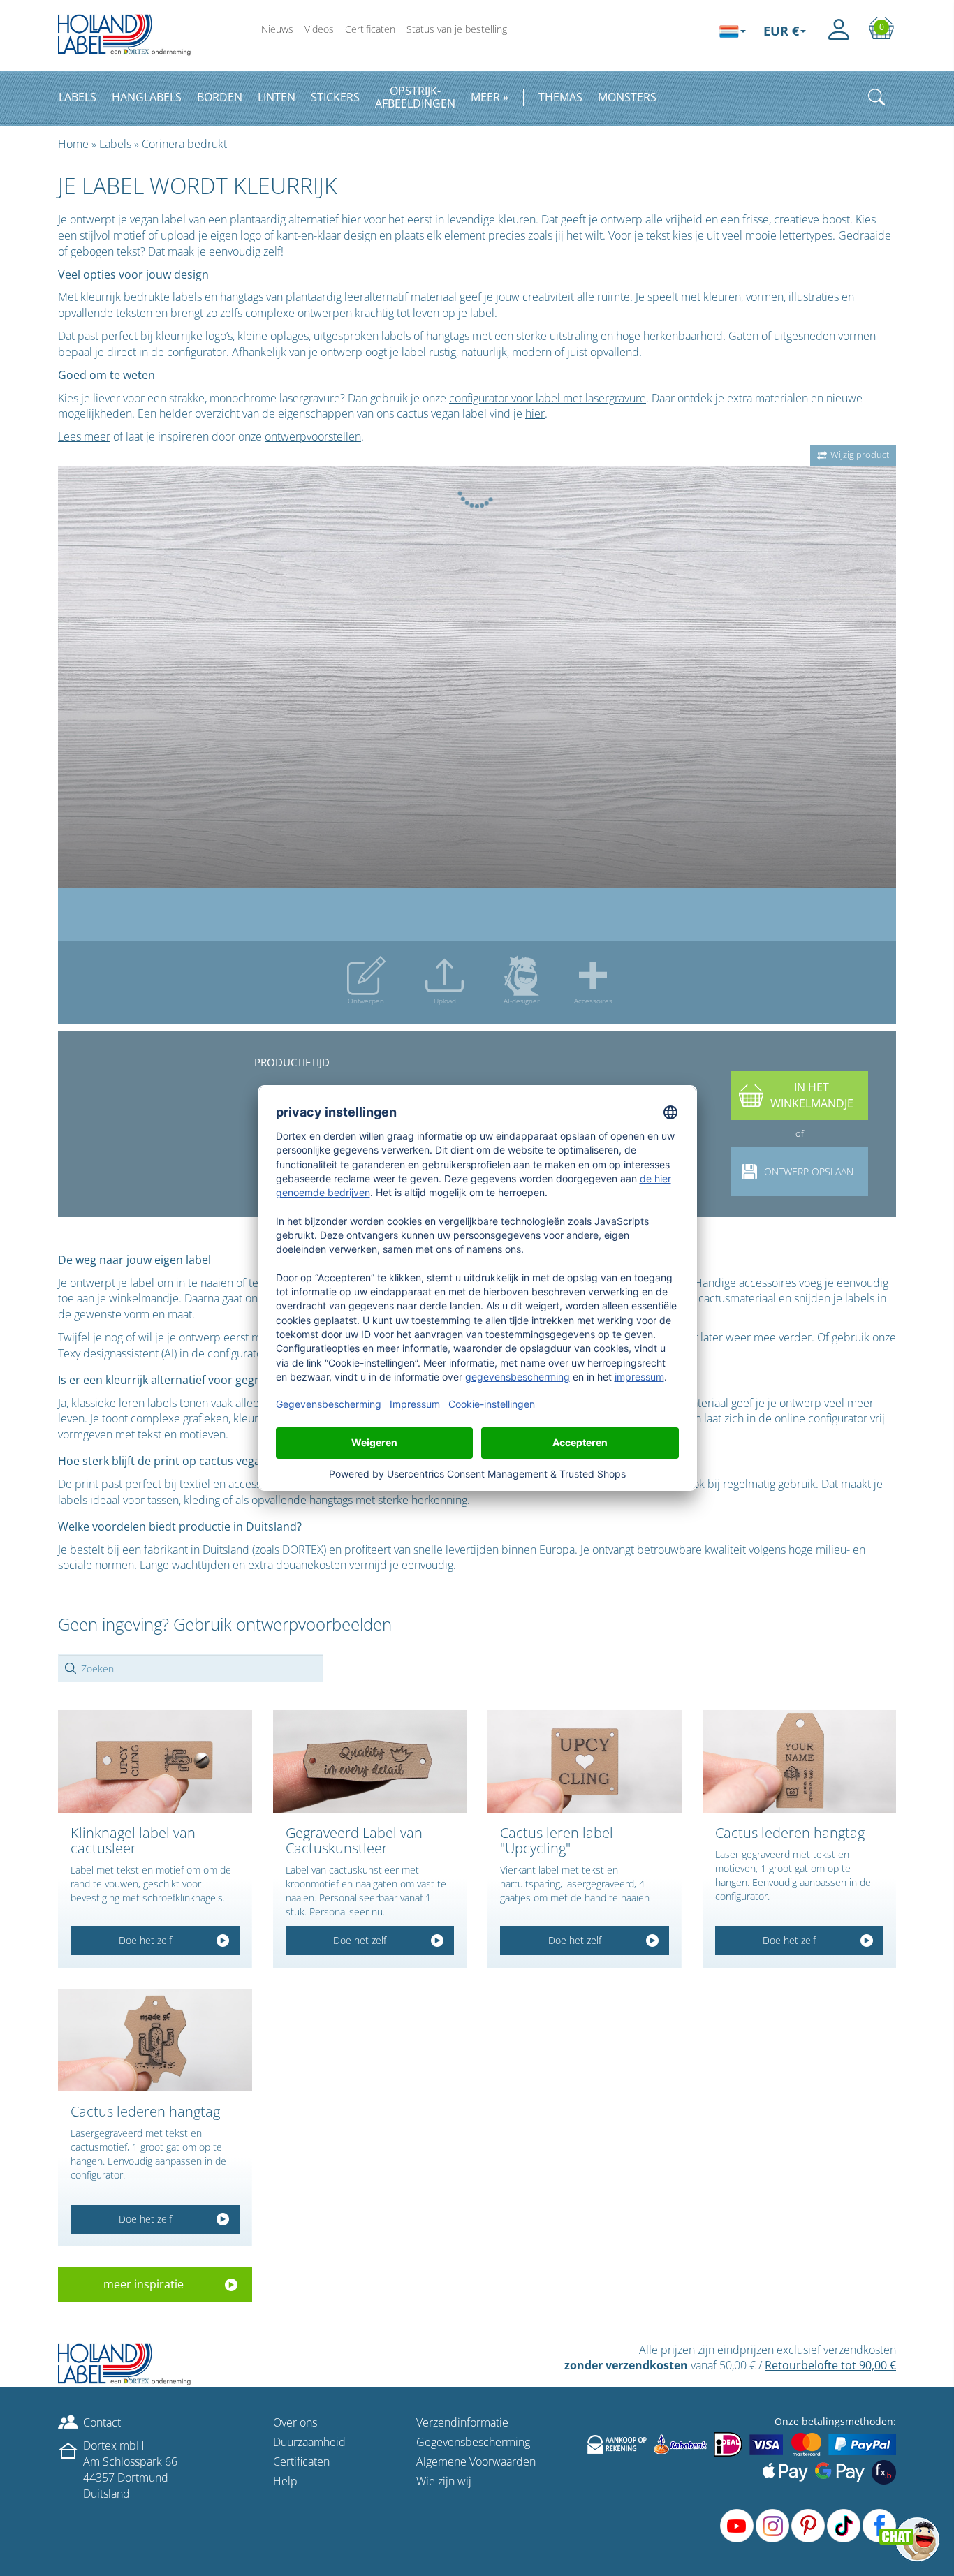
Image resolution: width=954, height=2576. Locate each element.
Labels (115, 144)
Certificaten (370, 29)
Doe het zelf (145, 1940)
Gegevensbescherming (473, 2442)
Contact (102, 2422)
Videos (319, 29)
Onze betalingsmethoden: (835, 2421)
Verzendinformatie (462, 2422)
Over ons (295, 2422)
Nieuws (277, 29)
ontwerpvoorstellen (313, 436)
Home (73, 144)
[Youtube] (737, 2526)
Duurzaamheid (309, 2442)
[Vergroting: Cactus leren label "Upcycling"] (585, 1762)
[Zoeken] (876, 97)
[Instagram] (772, 2526)
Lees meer (84, 436)
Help (285, 2481)
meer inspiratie (144, 2284)
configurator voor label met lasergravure (548, 398)
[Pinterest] (808, 2526)
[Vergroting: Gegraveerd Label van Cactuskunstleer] (370, 1762)
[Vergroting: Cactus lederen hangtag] (800, 1762)
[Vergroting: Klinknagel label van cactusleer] (155, 1762)
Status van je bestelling (457, 29)
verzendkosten (860, 2350)
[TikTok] (844, 2526)
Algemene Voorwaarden (476, 2461)
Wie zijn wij (444, 2481)
